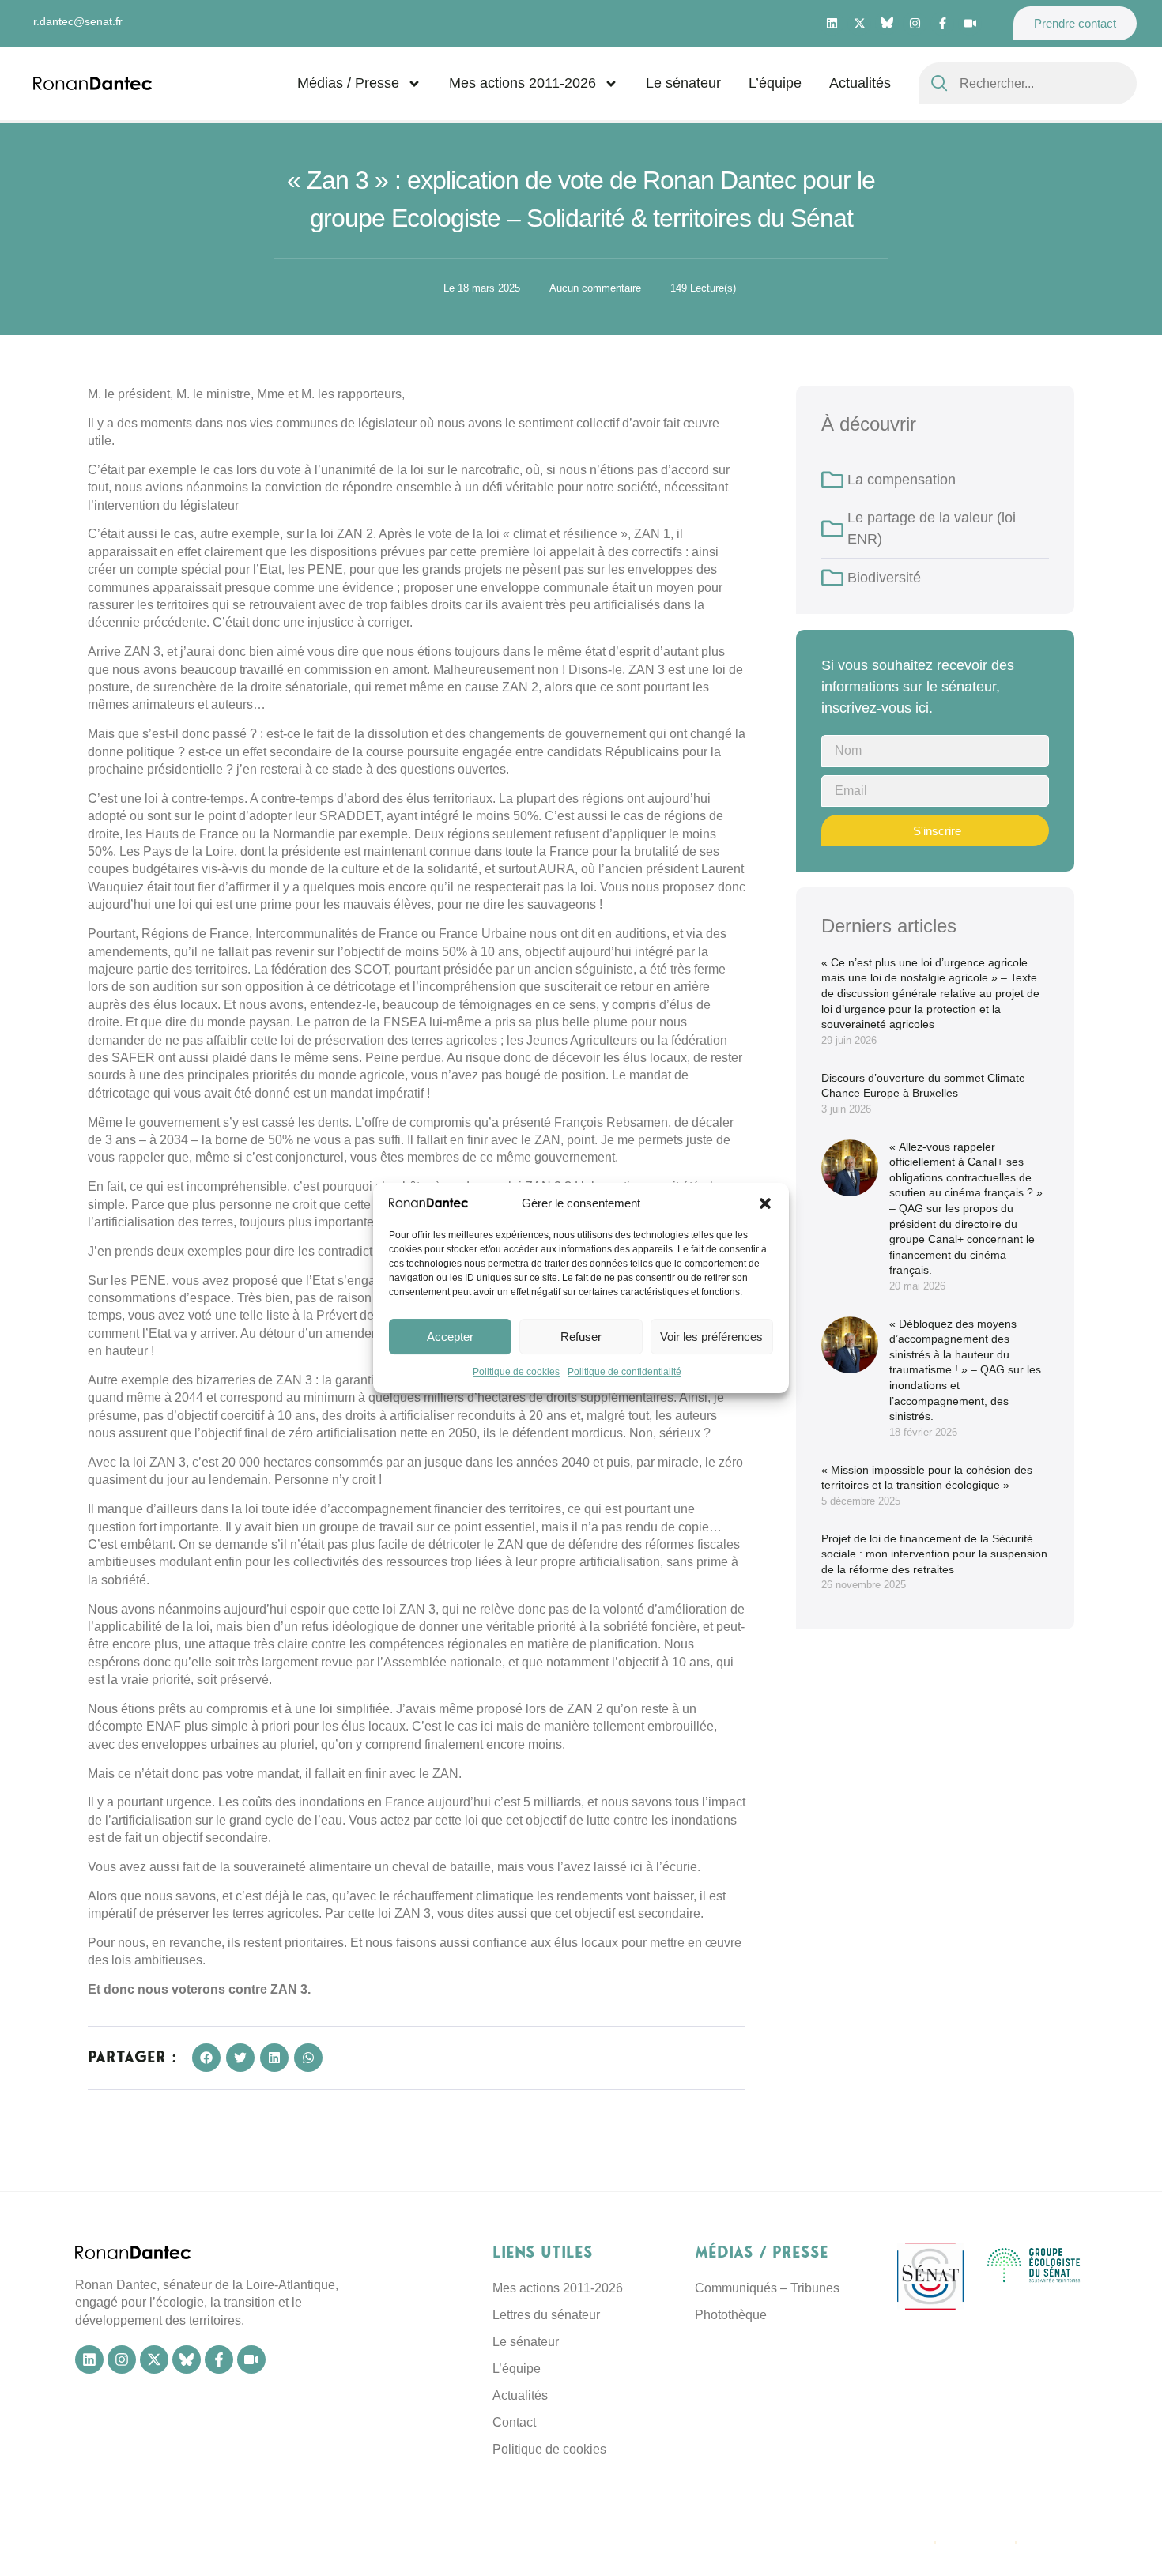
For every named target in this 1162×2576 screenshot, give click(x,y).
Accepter (450, 1337)
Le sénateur (683, 83)
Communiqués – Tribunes (767, 2288)
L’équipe (775, 83)
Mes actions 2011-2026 (523, 83)
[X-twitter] (859, 24)
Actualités (860, 83)
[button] (765, 1203)
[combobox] (1028, 83)
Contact (514, 2422)
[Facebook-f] (942, 24)
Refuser (581, 1337)
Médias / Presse (348, 83)
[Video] (970, 24)
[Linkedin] (832, 24)
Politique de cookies (516, 1373)
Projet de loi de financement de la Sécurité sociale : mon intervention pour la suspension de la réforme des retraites (934, 1554)
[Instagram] (915, 24)
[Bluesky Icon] (887, 23)
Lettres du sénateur (546, 2315)
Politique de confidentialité (624, 1373)
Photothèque (731, 2315)
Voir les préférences (711, 1337)
